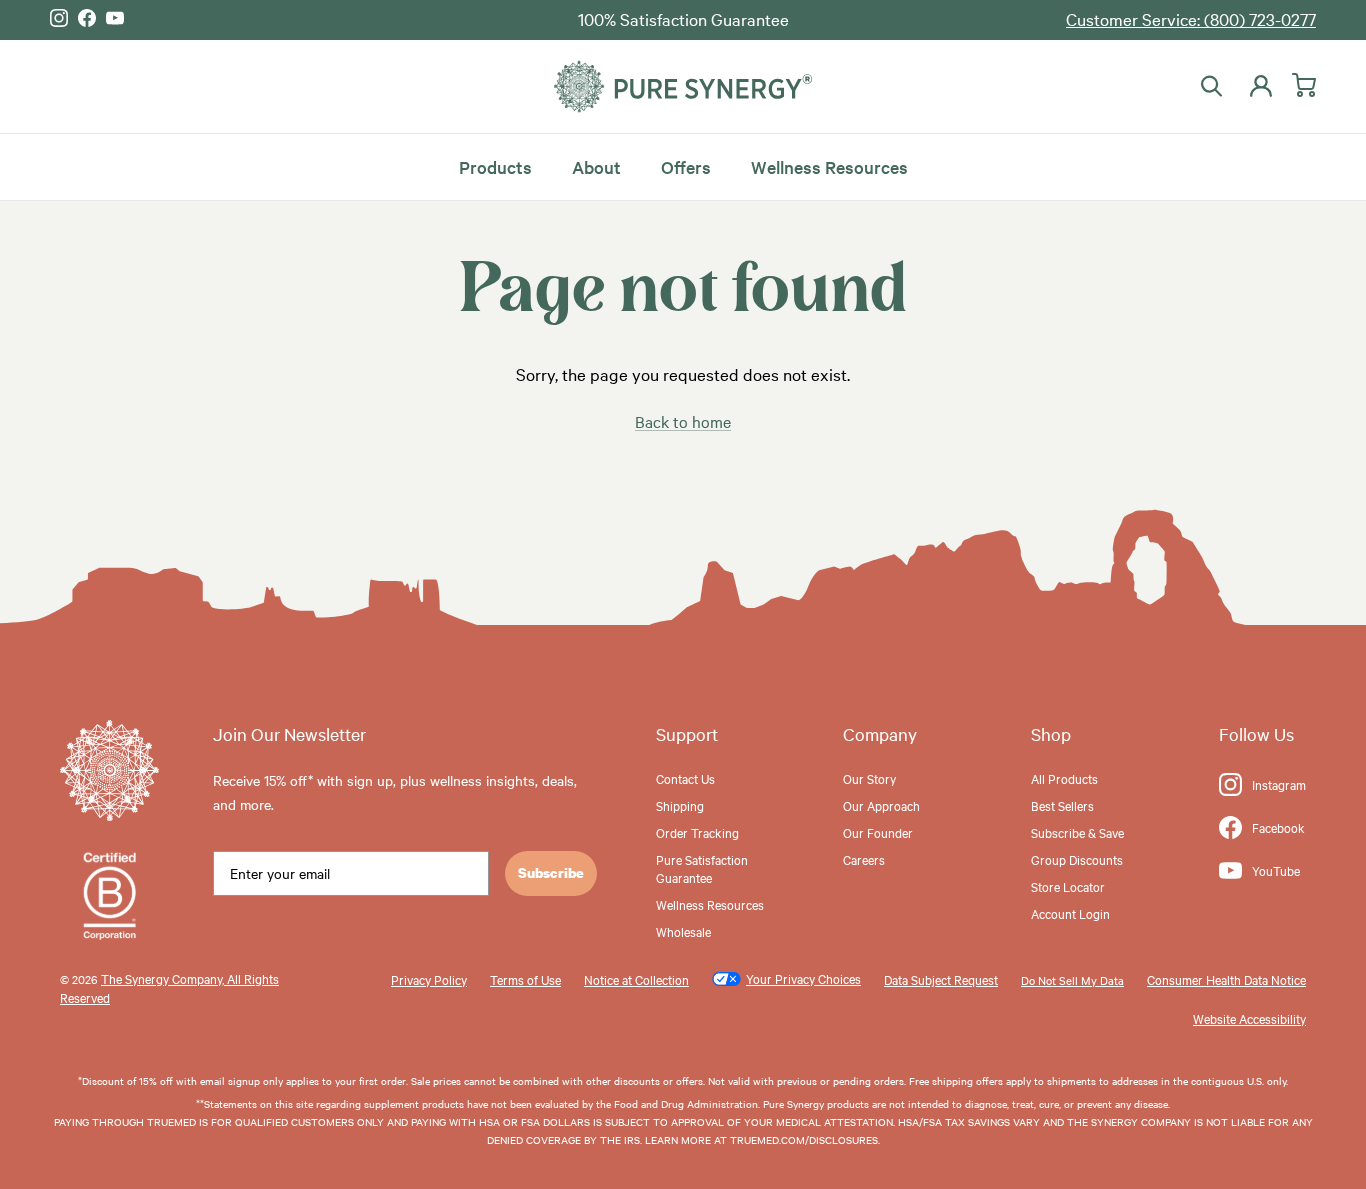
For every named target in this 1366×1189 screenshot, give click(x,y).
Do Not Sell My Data (1072, 980)
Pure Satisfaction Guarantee (702, 868)
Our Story (869, 778)
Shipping (680, 805)
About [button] (596, 165)
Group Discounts (1077, 859)
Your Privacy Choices (803, 978)
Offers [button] (686, 165)
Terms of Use (525, 979)
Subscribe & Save (1077, 832)
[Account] (1257, 86)
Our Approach (881, 805)
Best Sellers (1062, 805)
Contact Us (685, 778)
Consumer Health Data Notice (1226, 979)
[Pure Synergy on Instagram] (59, 18)
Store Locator (1068, 886)
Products (495, 165)
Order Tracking (697, 832)
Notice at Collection (636, 979)
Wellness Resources (829, 165)
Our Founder (878, 832)
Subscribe (551, 872)
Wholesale (683, 931)
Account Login (1070, 913)
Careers (864, 859)
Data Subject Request (941, 979)
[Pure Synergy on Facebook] (87, 18)
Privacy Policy (429, 979)
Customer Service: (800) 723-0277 (1191, 18)
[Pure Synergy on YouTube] (115, 18)
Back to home (683, 421)
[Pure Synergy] (683, 86)
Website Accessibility (1249, 1018)
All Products (1064, 778)
